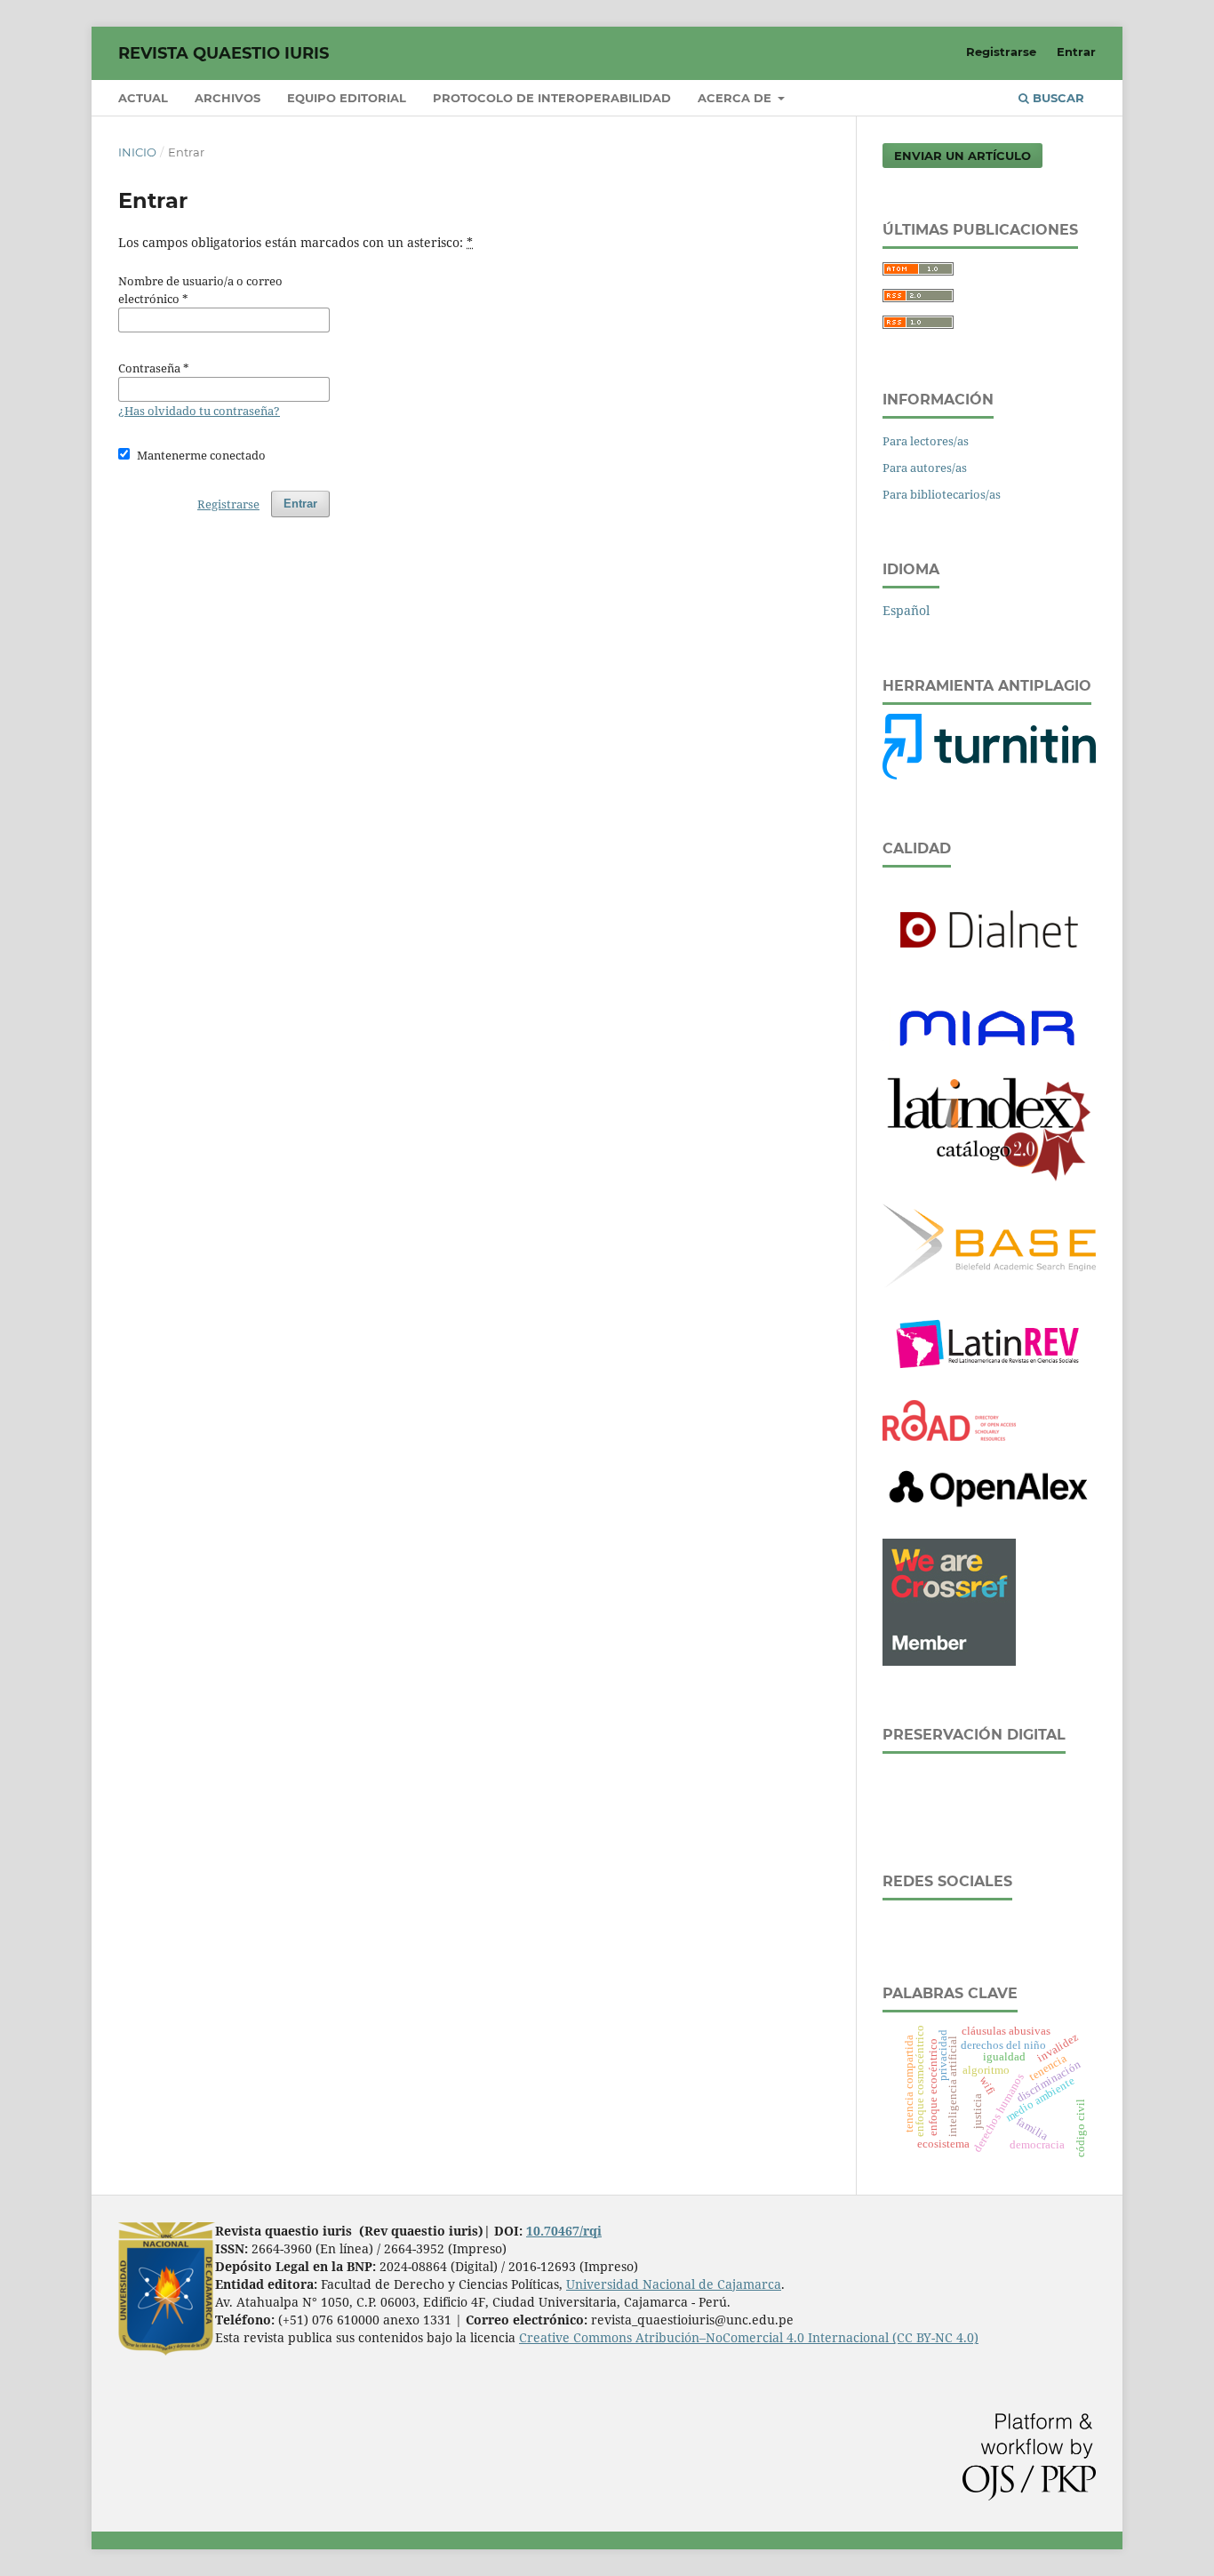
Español (906, 610)
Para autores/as (925, 468)
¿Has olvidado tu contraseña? (199, 411)
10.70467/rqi (564, 2231)
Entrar (1076, 52)
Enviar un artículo (962, 156)
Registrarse (1001, 52)
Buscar (1057, 98)
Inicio (137, 152)
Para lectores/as (926, 441)
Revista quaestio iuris (224, 53)
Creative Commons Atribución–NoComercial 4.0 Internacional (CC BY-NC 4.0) (749, 2337)
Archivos (228, 98)
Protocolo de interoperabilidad (552, 98)
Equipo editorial (347, 98)
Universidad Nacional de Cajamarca (674, 2284)
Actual (143, 98)
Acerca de (736, 98)
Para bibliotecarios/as (942, 494)
